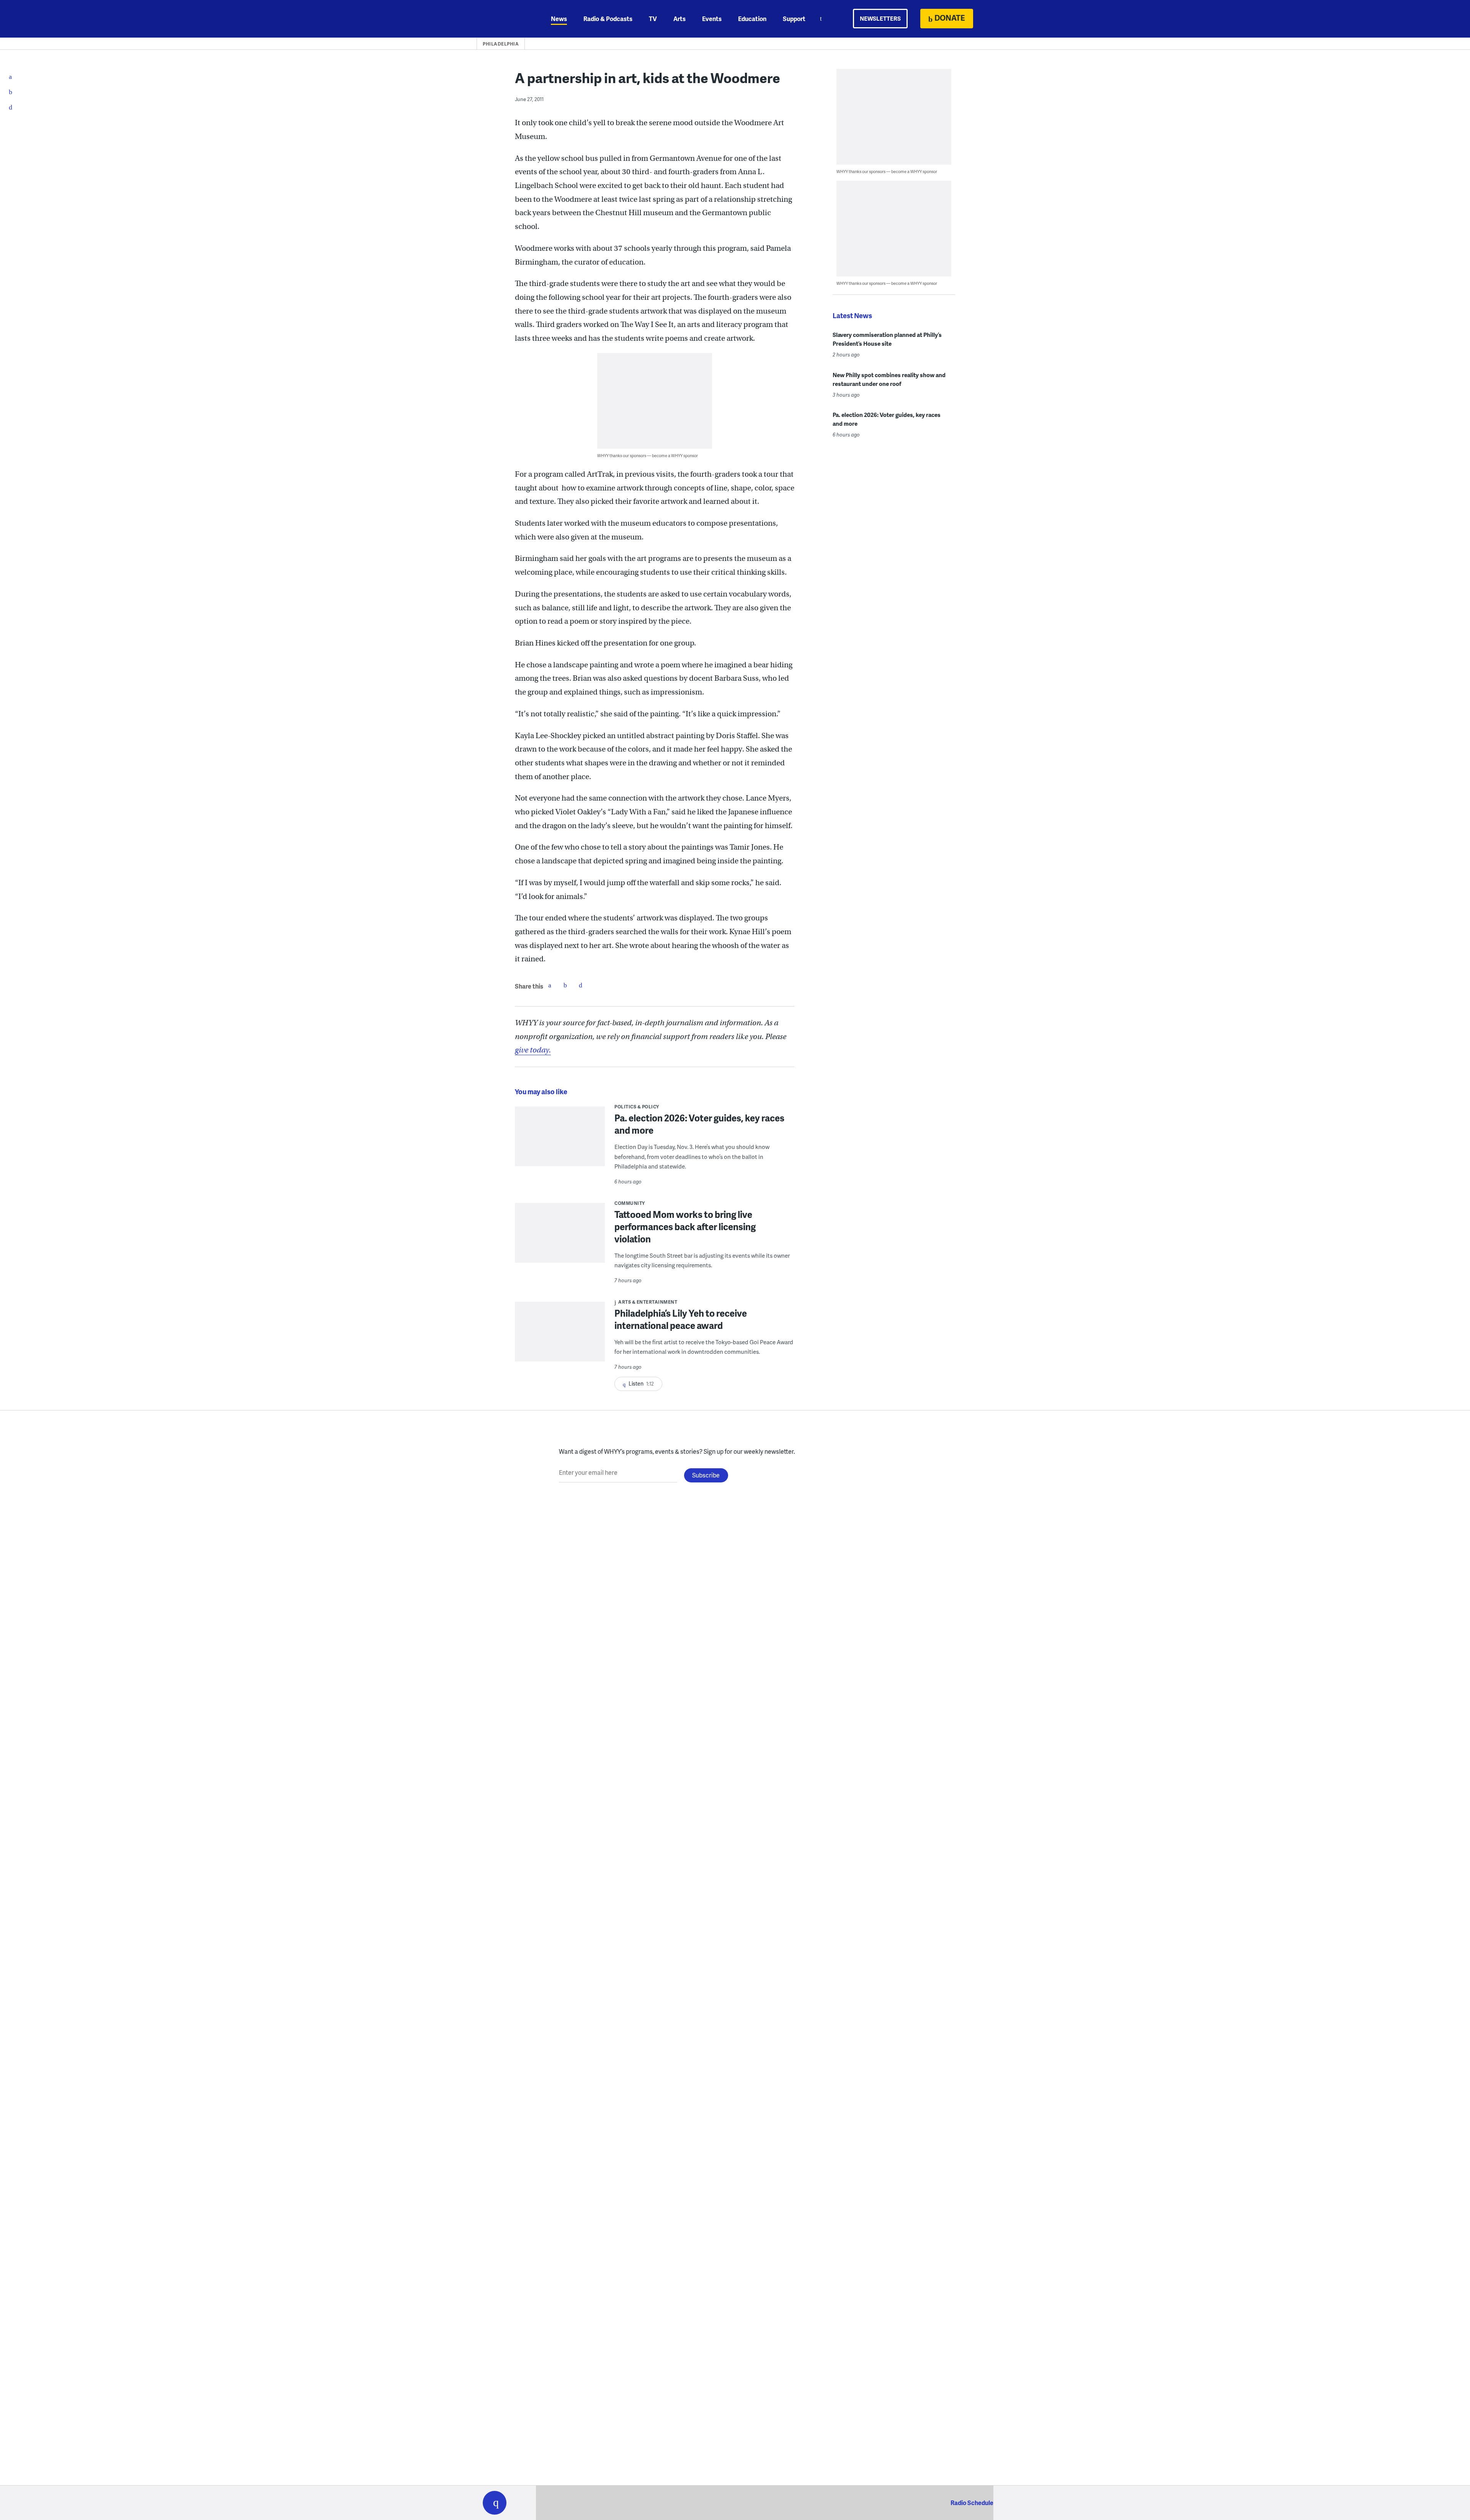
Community (630, 1203)
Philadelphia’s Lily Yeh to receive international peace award (681, 1319)
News (559, 19)
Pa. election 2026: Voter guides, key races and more (699, 1124)
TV (653, 19)
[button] (495, 2503)
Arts (679, 19)
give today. (533, 1050)
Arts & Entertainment (648, 1302)
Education (752, 19)
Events (712, 19)
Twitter (565, 985)
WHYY (505, 19)
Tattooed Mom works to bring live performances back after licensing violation (685, 1226)
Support (794, 19)
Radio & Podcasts (608, 19)
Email (580, 985)
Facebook (550, 985)
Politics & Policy (637, 1107)
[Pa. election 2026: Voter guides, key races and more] (560, 1142)
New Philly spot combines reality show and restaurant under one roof (889, 379)
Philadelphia (501, 44)
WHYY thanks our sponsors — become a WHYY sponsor (648, 455)
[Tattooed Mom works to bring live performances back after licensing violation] (560, 1238)
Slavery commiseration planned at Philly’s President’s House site (887, 339)
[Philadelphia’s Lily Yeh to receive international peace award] (560, 1337)
